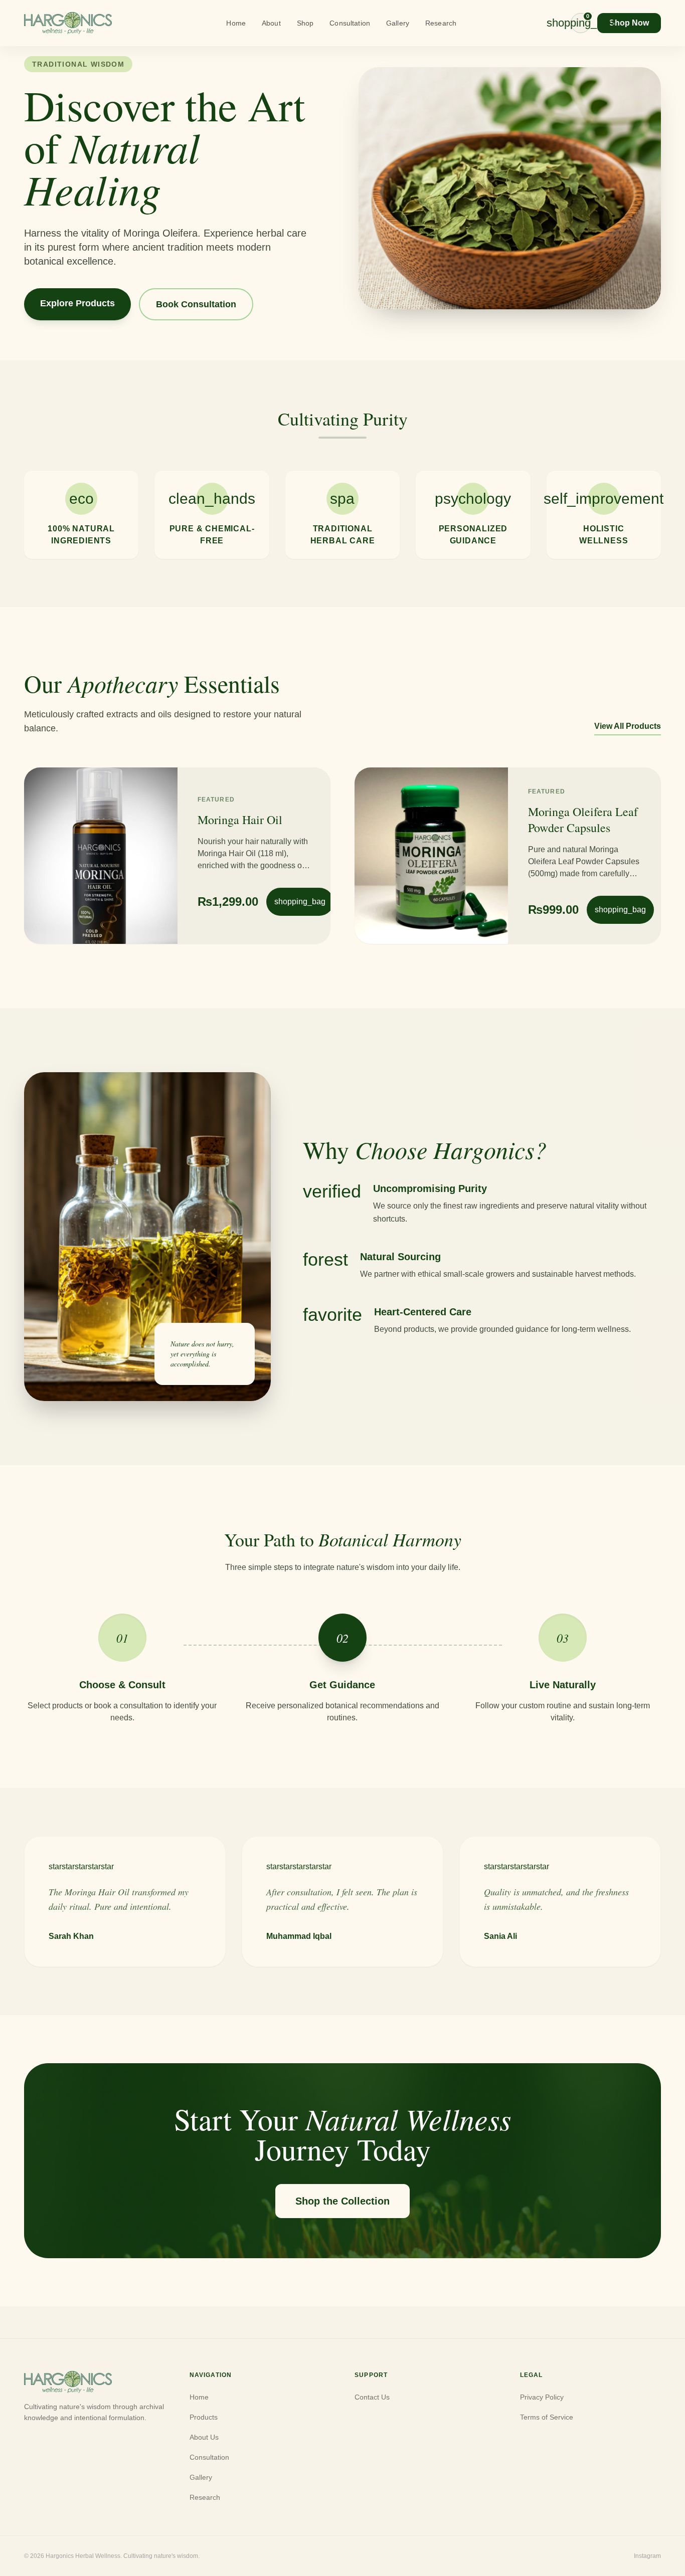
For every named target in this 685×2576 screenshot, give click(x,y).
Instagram (647, 2556)
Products (204, 2417)
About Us (204, 2437)
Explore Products (77, 303)
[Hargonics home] (68, 23)
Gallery (398, 23)
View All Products (628, 726)
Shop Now (629, 23)
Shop (305, 23)
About (271, 23)
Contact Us (372, 2397)
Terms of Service (547, 2417)
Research (441, 23)
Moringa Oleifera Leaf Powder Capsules (583, 820)
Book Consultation (196, 304)
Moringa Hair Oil (240, 820)
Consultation (350, 23)
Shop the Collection (342, 2201)
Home (236, 23)
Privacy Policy (542, 2397)
